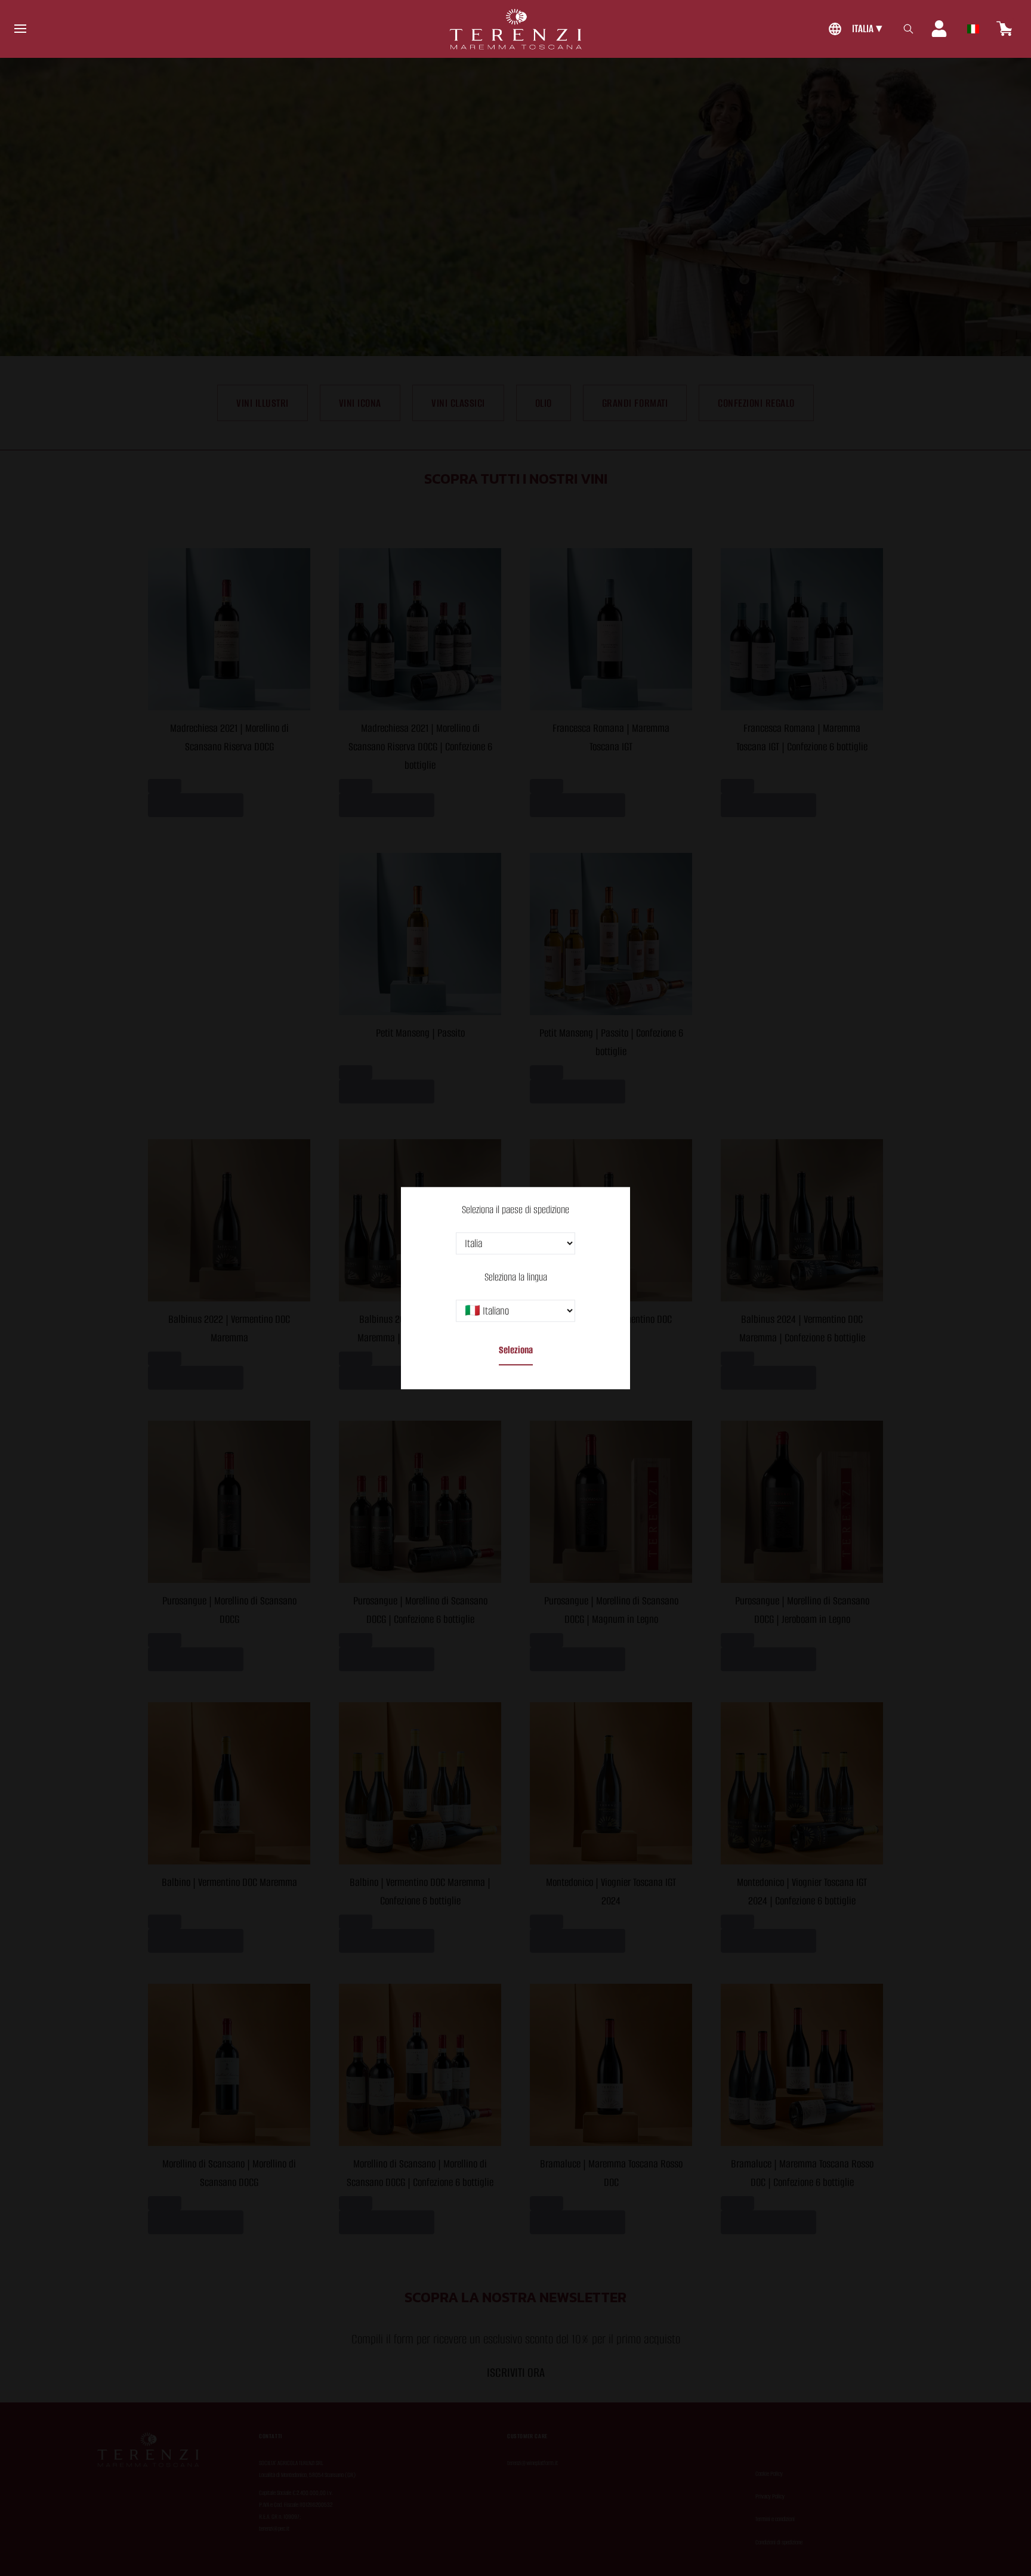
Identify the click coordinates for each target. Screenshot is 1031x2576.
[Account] (939, 29)
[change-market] (854, 29)
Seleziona (516, 1350)
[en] (973, 26)
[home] (515, 29)
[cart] (1005, 29)
